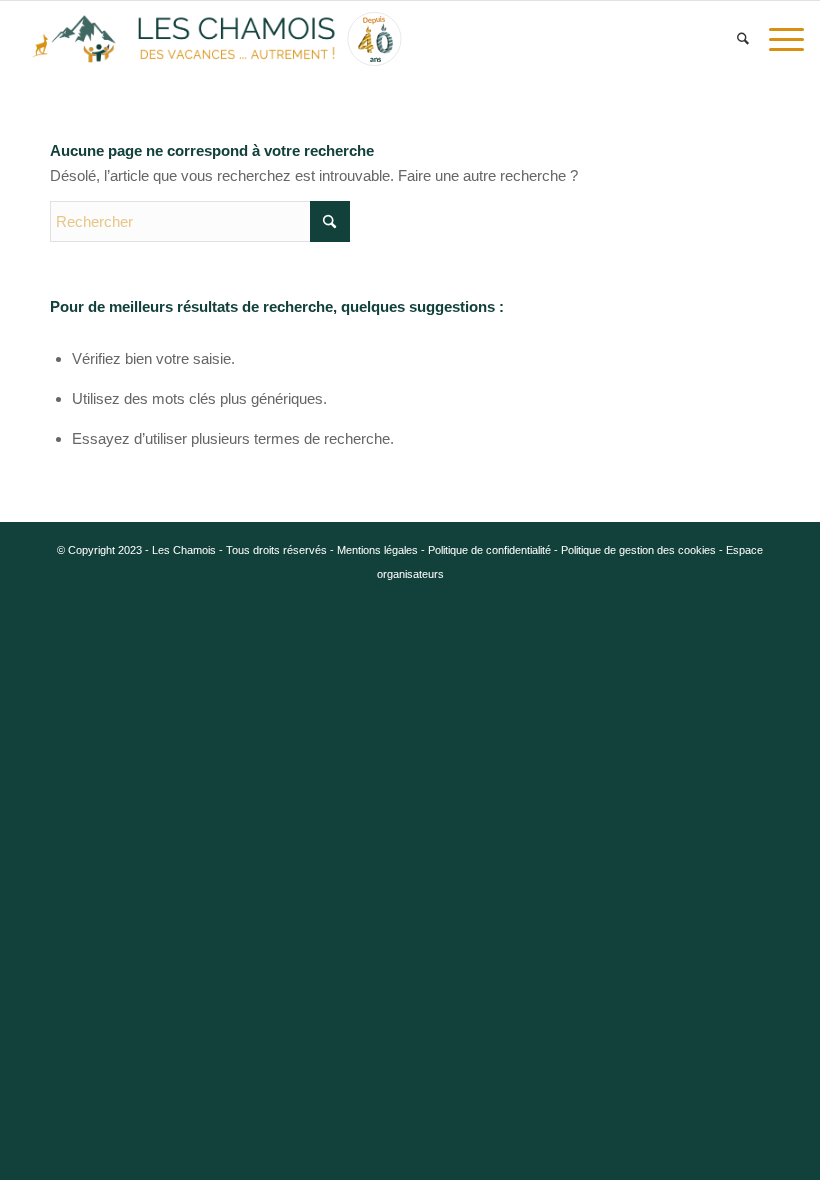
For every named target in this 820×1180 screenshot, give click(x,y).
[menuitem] (743, 39)
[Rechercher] (743, 39)
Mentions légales (377, 550)
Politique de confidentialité (489, 550)
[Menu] (781, 39)
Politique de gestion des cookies (638, 550)
